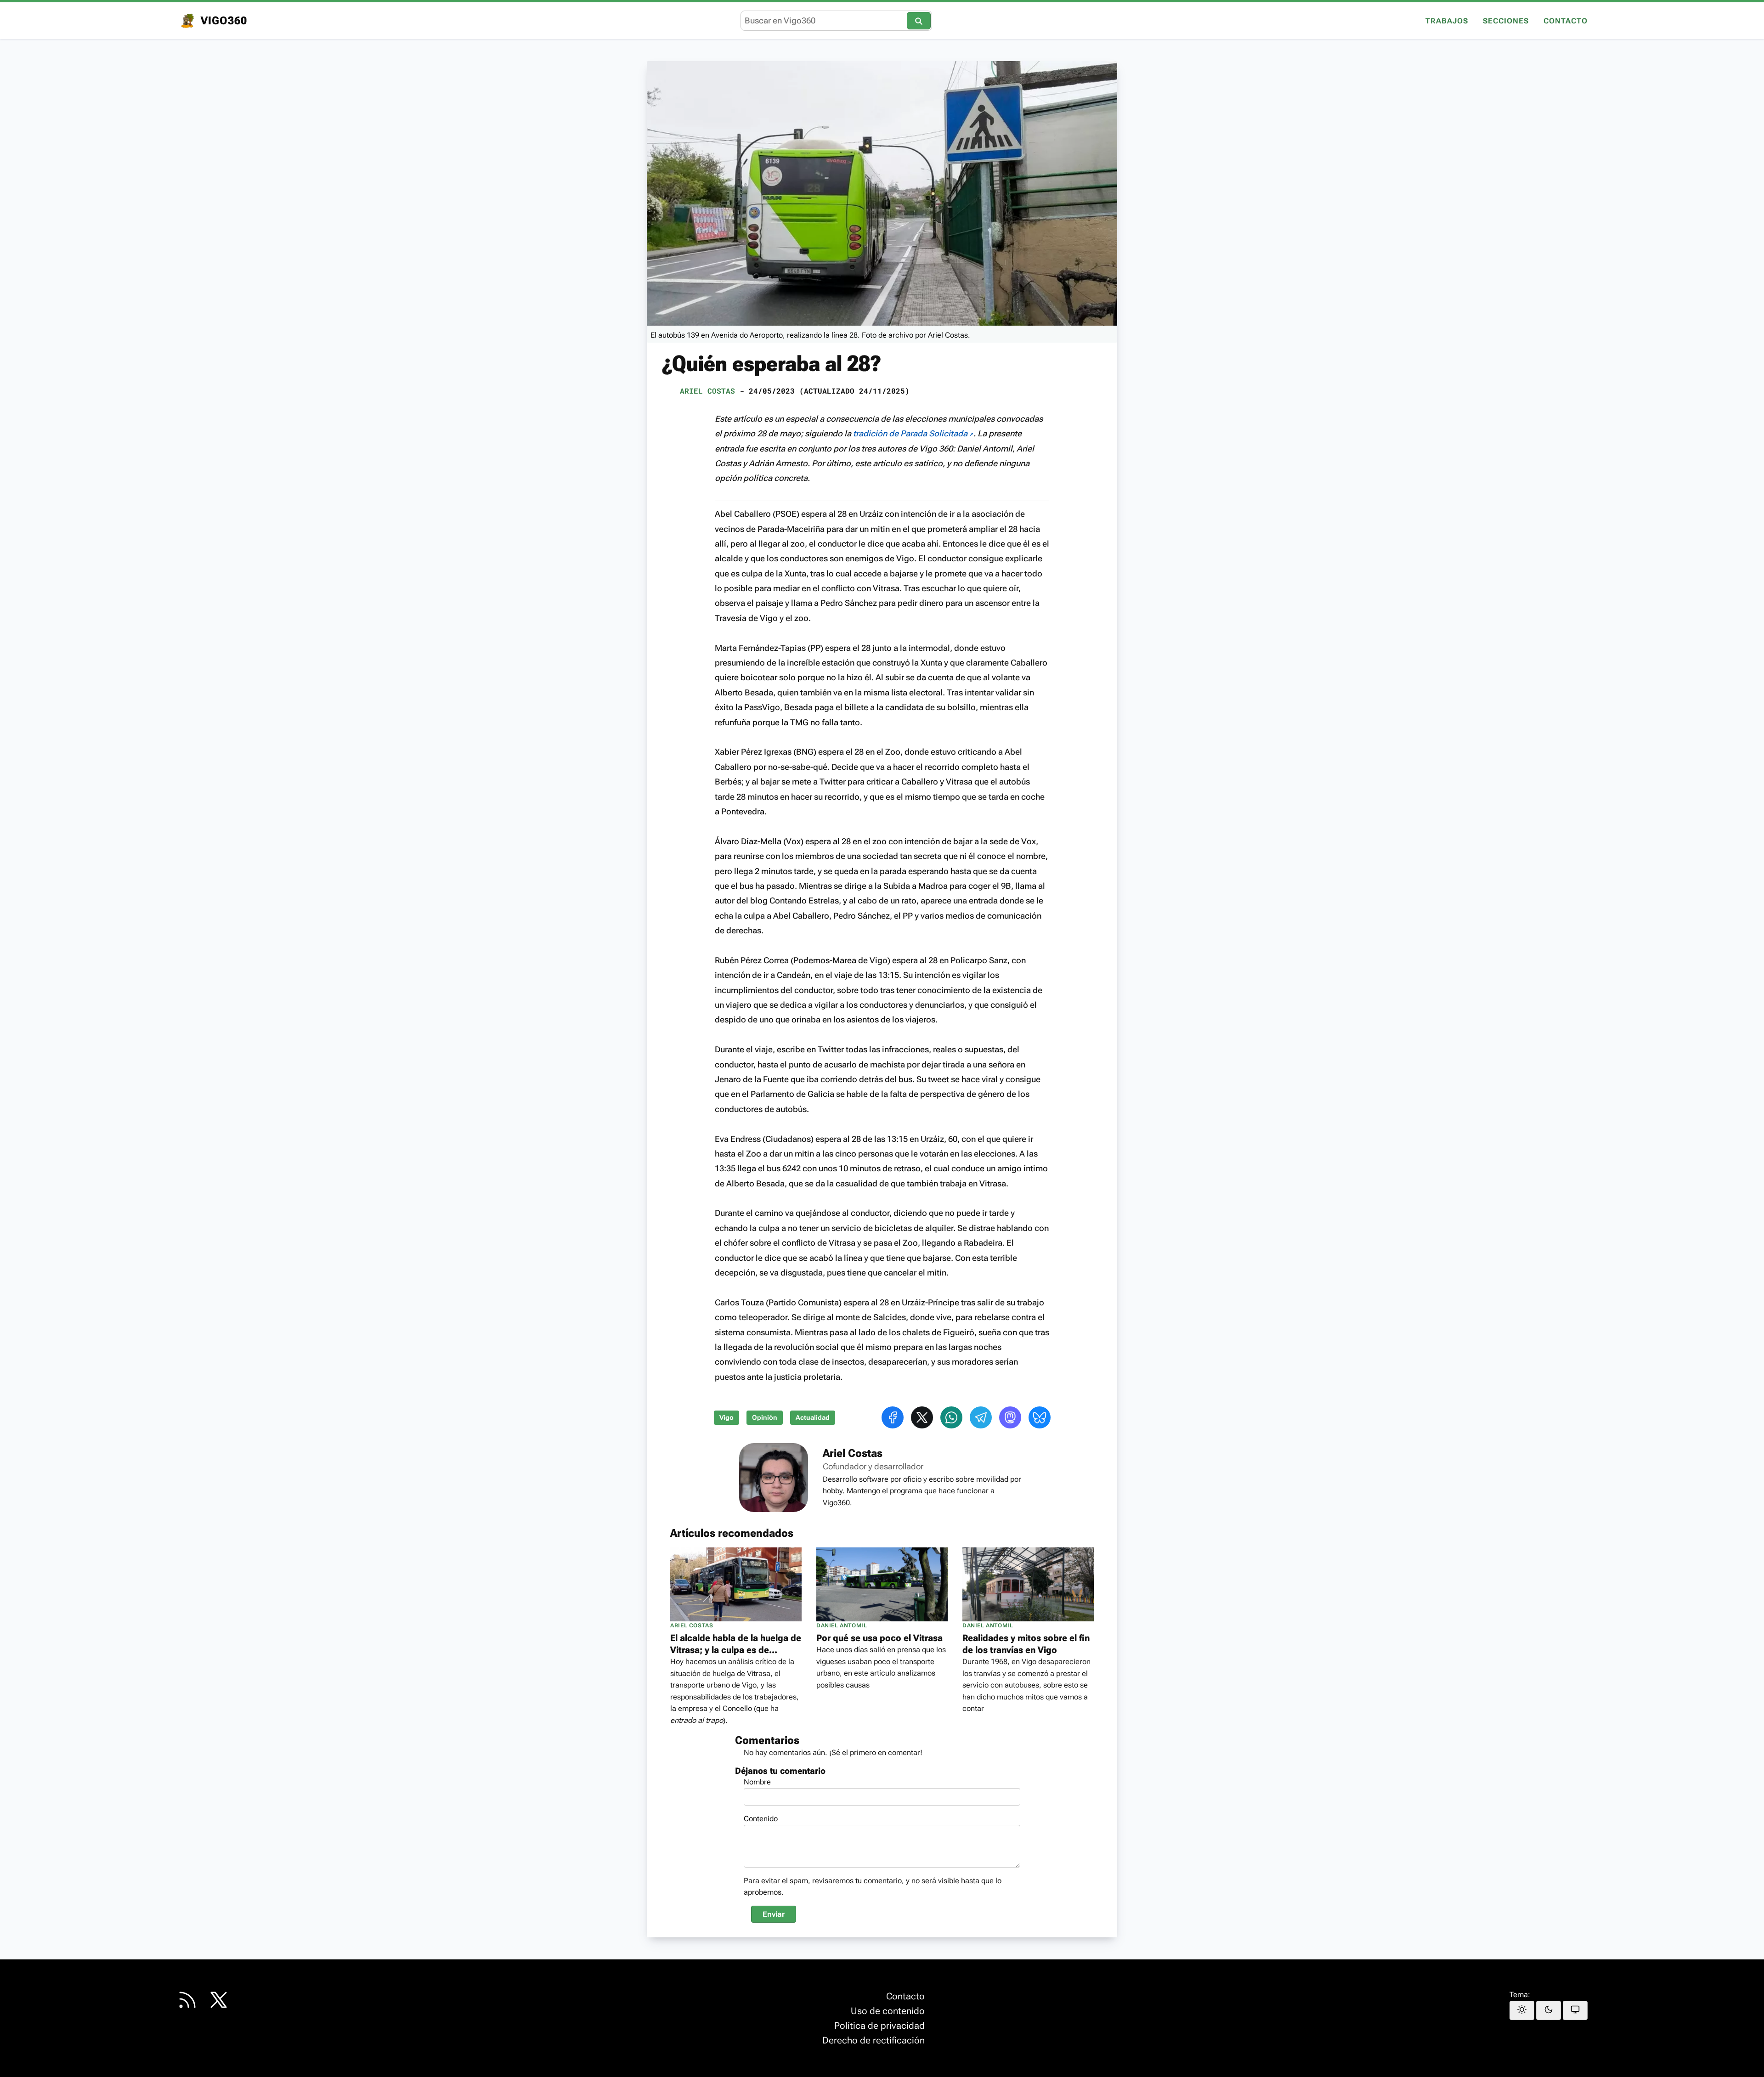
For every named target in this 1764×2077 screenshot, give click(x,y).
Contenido (761, 1819)
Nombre (757, 1782)
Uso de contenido (888, 2011)
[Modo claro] (1522, 2010)
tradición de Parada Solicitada (911, 433)
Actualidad (813, 1418)
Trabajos (1447, 21)
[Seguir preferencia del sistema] (1575, 2010)
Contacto (1566, 21)
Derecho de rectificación (874, 2040)
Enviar (774, 1914)
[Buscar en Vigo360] (919, 20)
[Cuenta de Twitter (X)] (219, 2000)
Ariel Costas (707, 391)
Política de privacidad (879, 2026)
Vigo (727, 1418)
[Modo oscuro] (1549, 2010)
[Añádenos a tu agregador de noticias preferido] (187, 2000)
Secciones (1506, 21)
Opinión (765, 1418)
